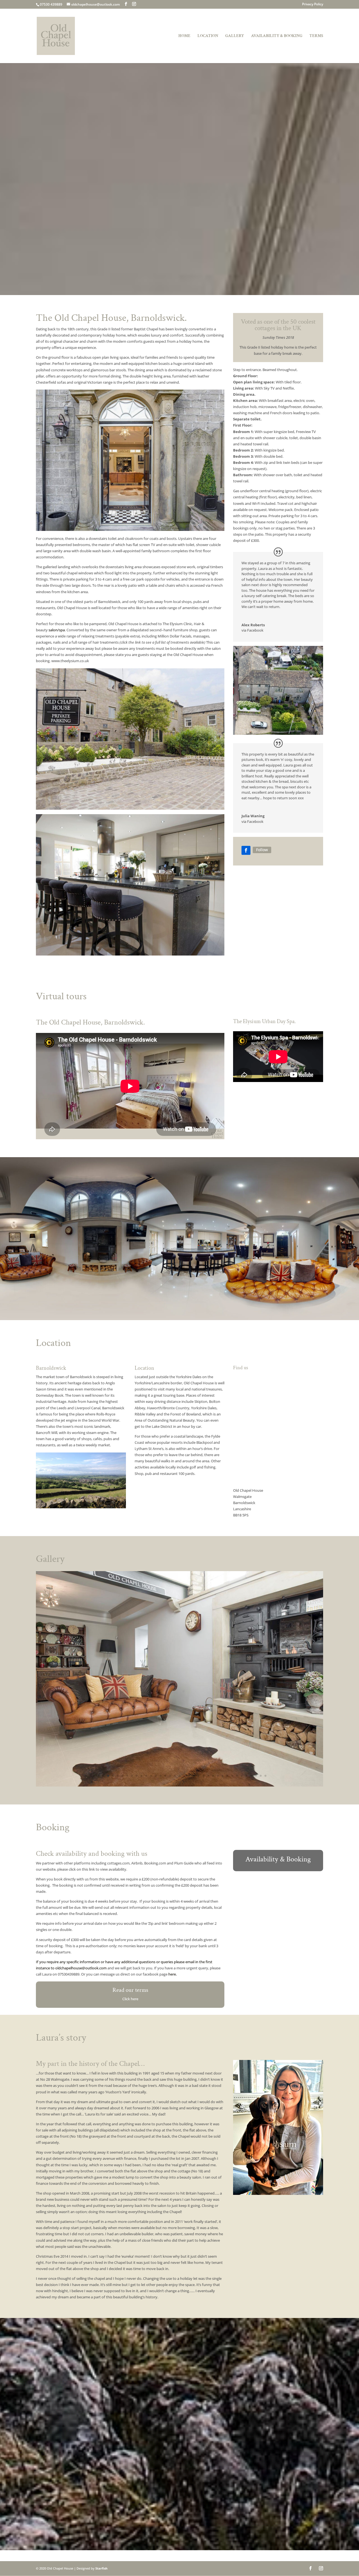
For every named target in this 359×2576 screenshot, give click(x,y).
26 (213, 1776)
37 (265, 1776)
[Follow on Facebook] (246, 850)
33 (246, 1776)
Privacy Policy (313, 4)
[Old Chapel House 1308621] (179, 1785)
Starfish (101, 2568)
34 (251, 1776)
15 (161, 1776)
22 (194, 1776)
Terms (316, 36)
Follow (262, 850)
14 (156, 1776)
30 (232, 1776)
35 (256, 1776)
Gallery (235, 36)
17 (170, 1776)
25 (208, 1776)
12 (146, 1776)
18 (175, 1776)
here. (172, 1974)
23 (199, 1776)
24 (203, 1776)
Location (208, 36)
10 (137, 1776)
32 (242, 1776)
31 (237, 1776)
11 (141, 1776)
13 (151, 1776)
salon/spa (56, 630)
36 (261, 1776)
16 (165, 1776)
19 (180, 1776)
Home (184, 36)
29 (227, 1776)
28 (223, 1776)
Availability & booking (277, 36)
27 (218, 1776)
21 (189, 1776)
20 (184, 1776)
